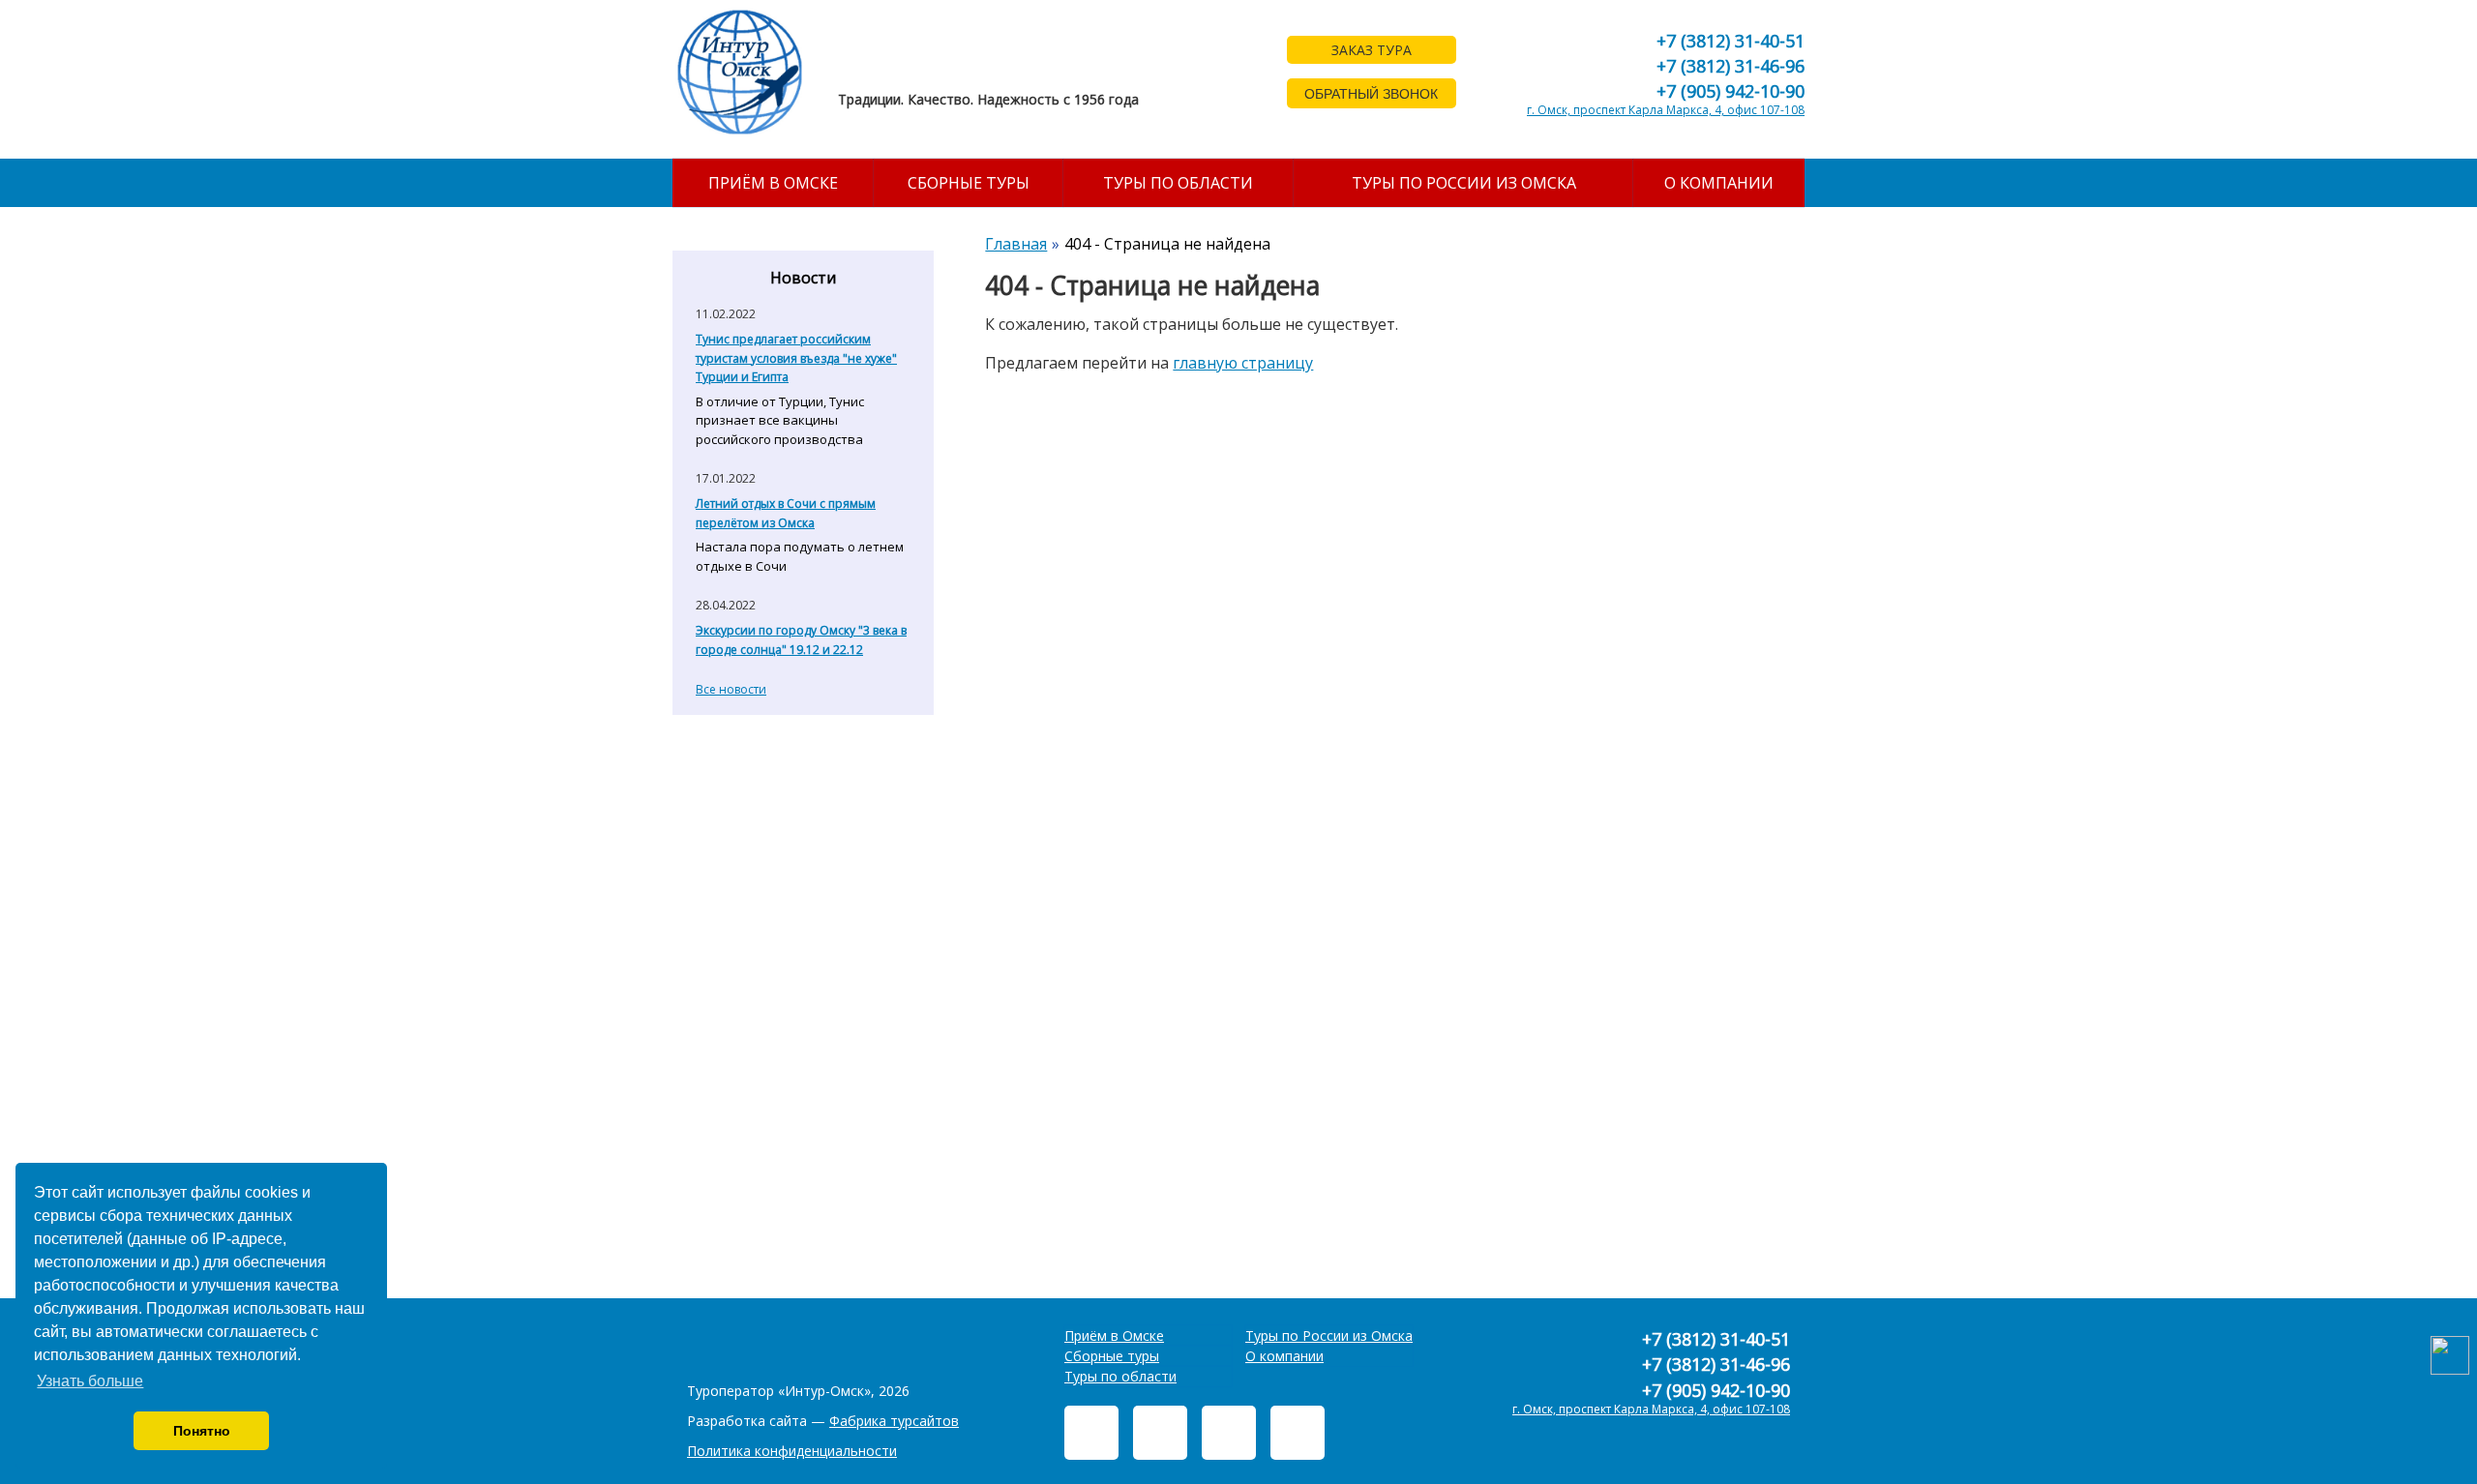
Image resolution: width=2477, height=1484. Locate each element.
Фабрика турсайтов (894, 1421)
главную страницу (1243, 363)
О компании (1719, 183)
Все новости (731, 689)
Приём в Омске (773, 183)
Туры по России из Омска (1464, 183)
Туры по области (1178, 183)
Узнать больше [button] (90, 1381)
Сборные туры (969, 183)
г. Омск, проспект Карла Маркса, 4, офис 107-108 (1666, 110)
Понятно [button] (202, 1431)
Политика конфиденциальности (792, 1451)
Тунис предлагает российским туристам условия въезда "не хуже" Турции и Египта (796, 358)
